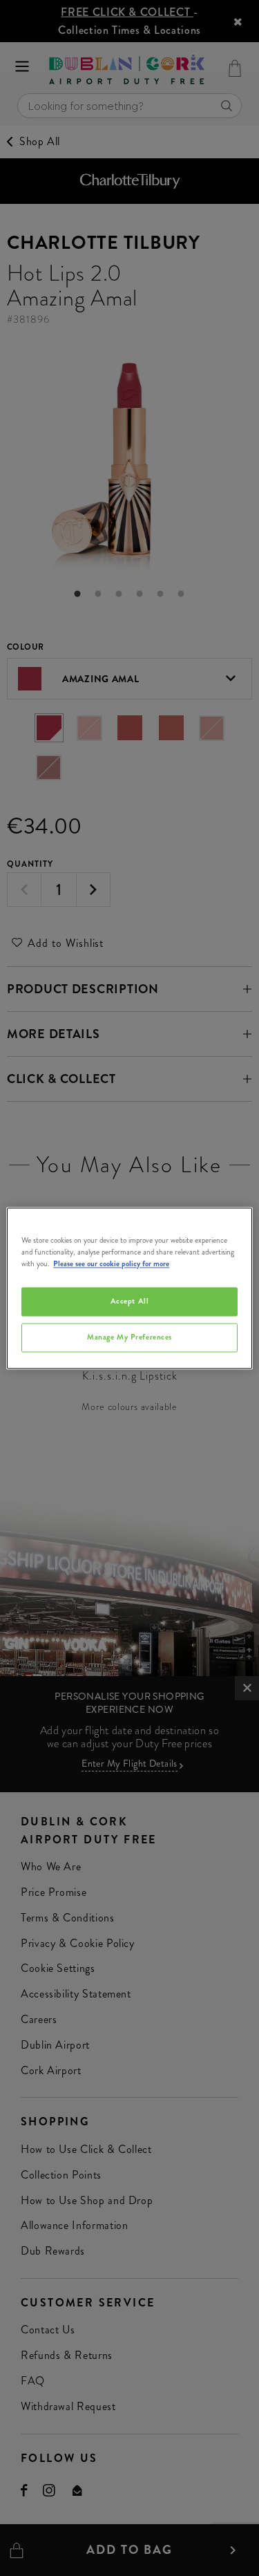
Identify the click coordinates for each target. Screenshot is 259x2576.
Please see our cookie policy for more (111, 1263)
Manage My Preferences (129, 1337)
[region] (129, 1288)
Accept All (130, 1301)
